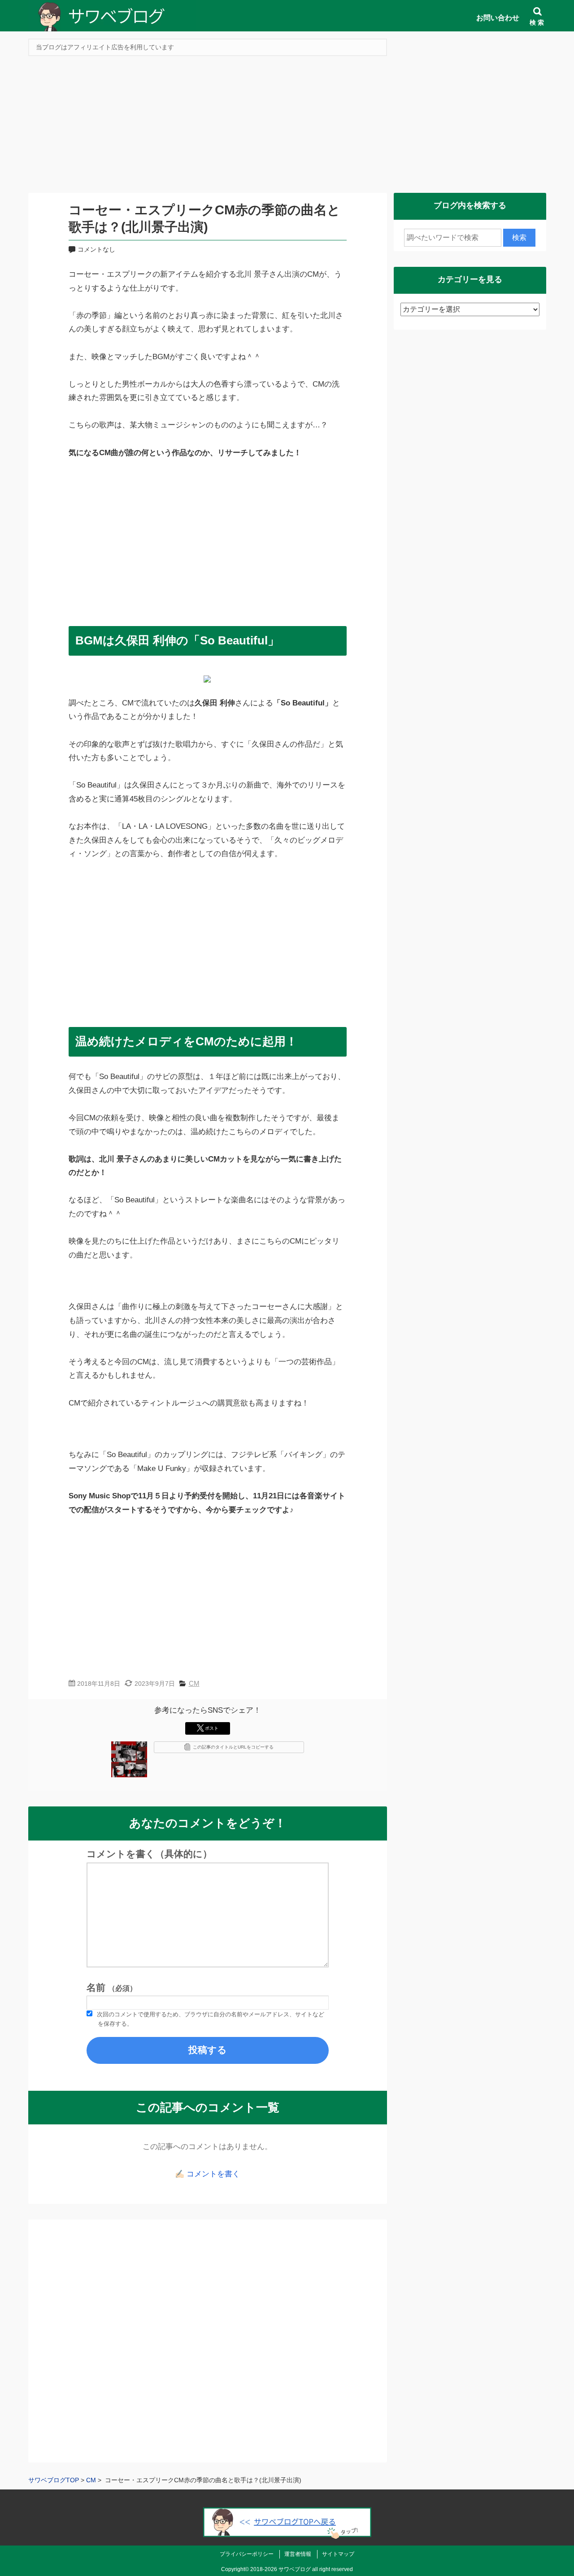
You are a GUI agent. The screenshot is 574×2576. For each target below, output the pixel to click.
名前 (112, 1988)
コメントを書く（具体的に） (149, 1854)
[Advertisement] (287, 127)
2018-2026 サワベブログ (280, 2569)
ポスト (212, 1728)
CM (194, 1683)
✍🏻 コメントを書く (207, 2174)
